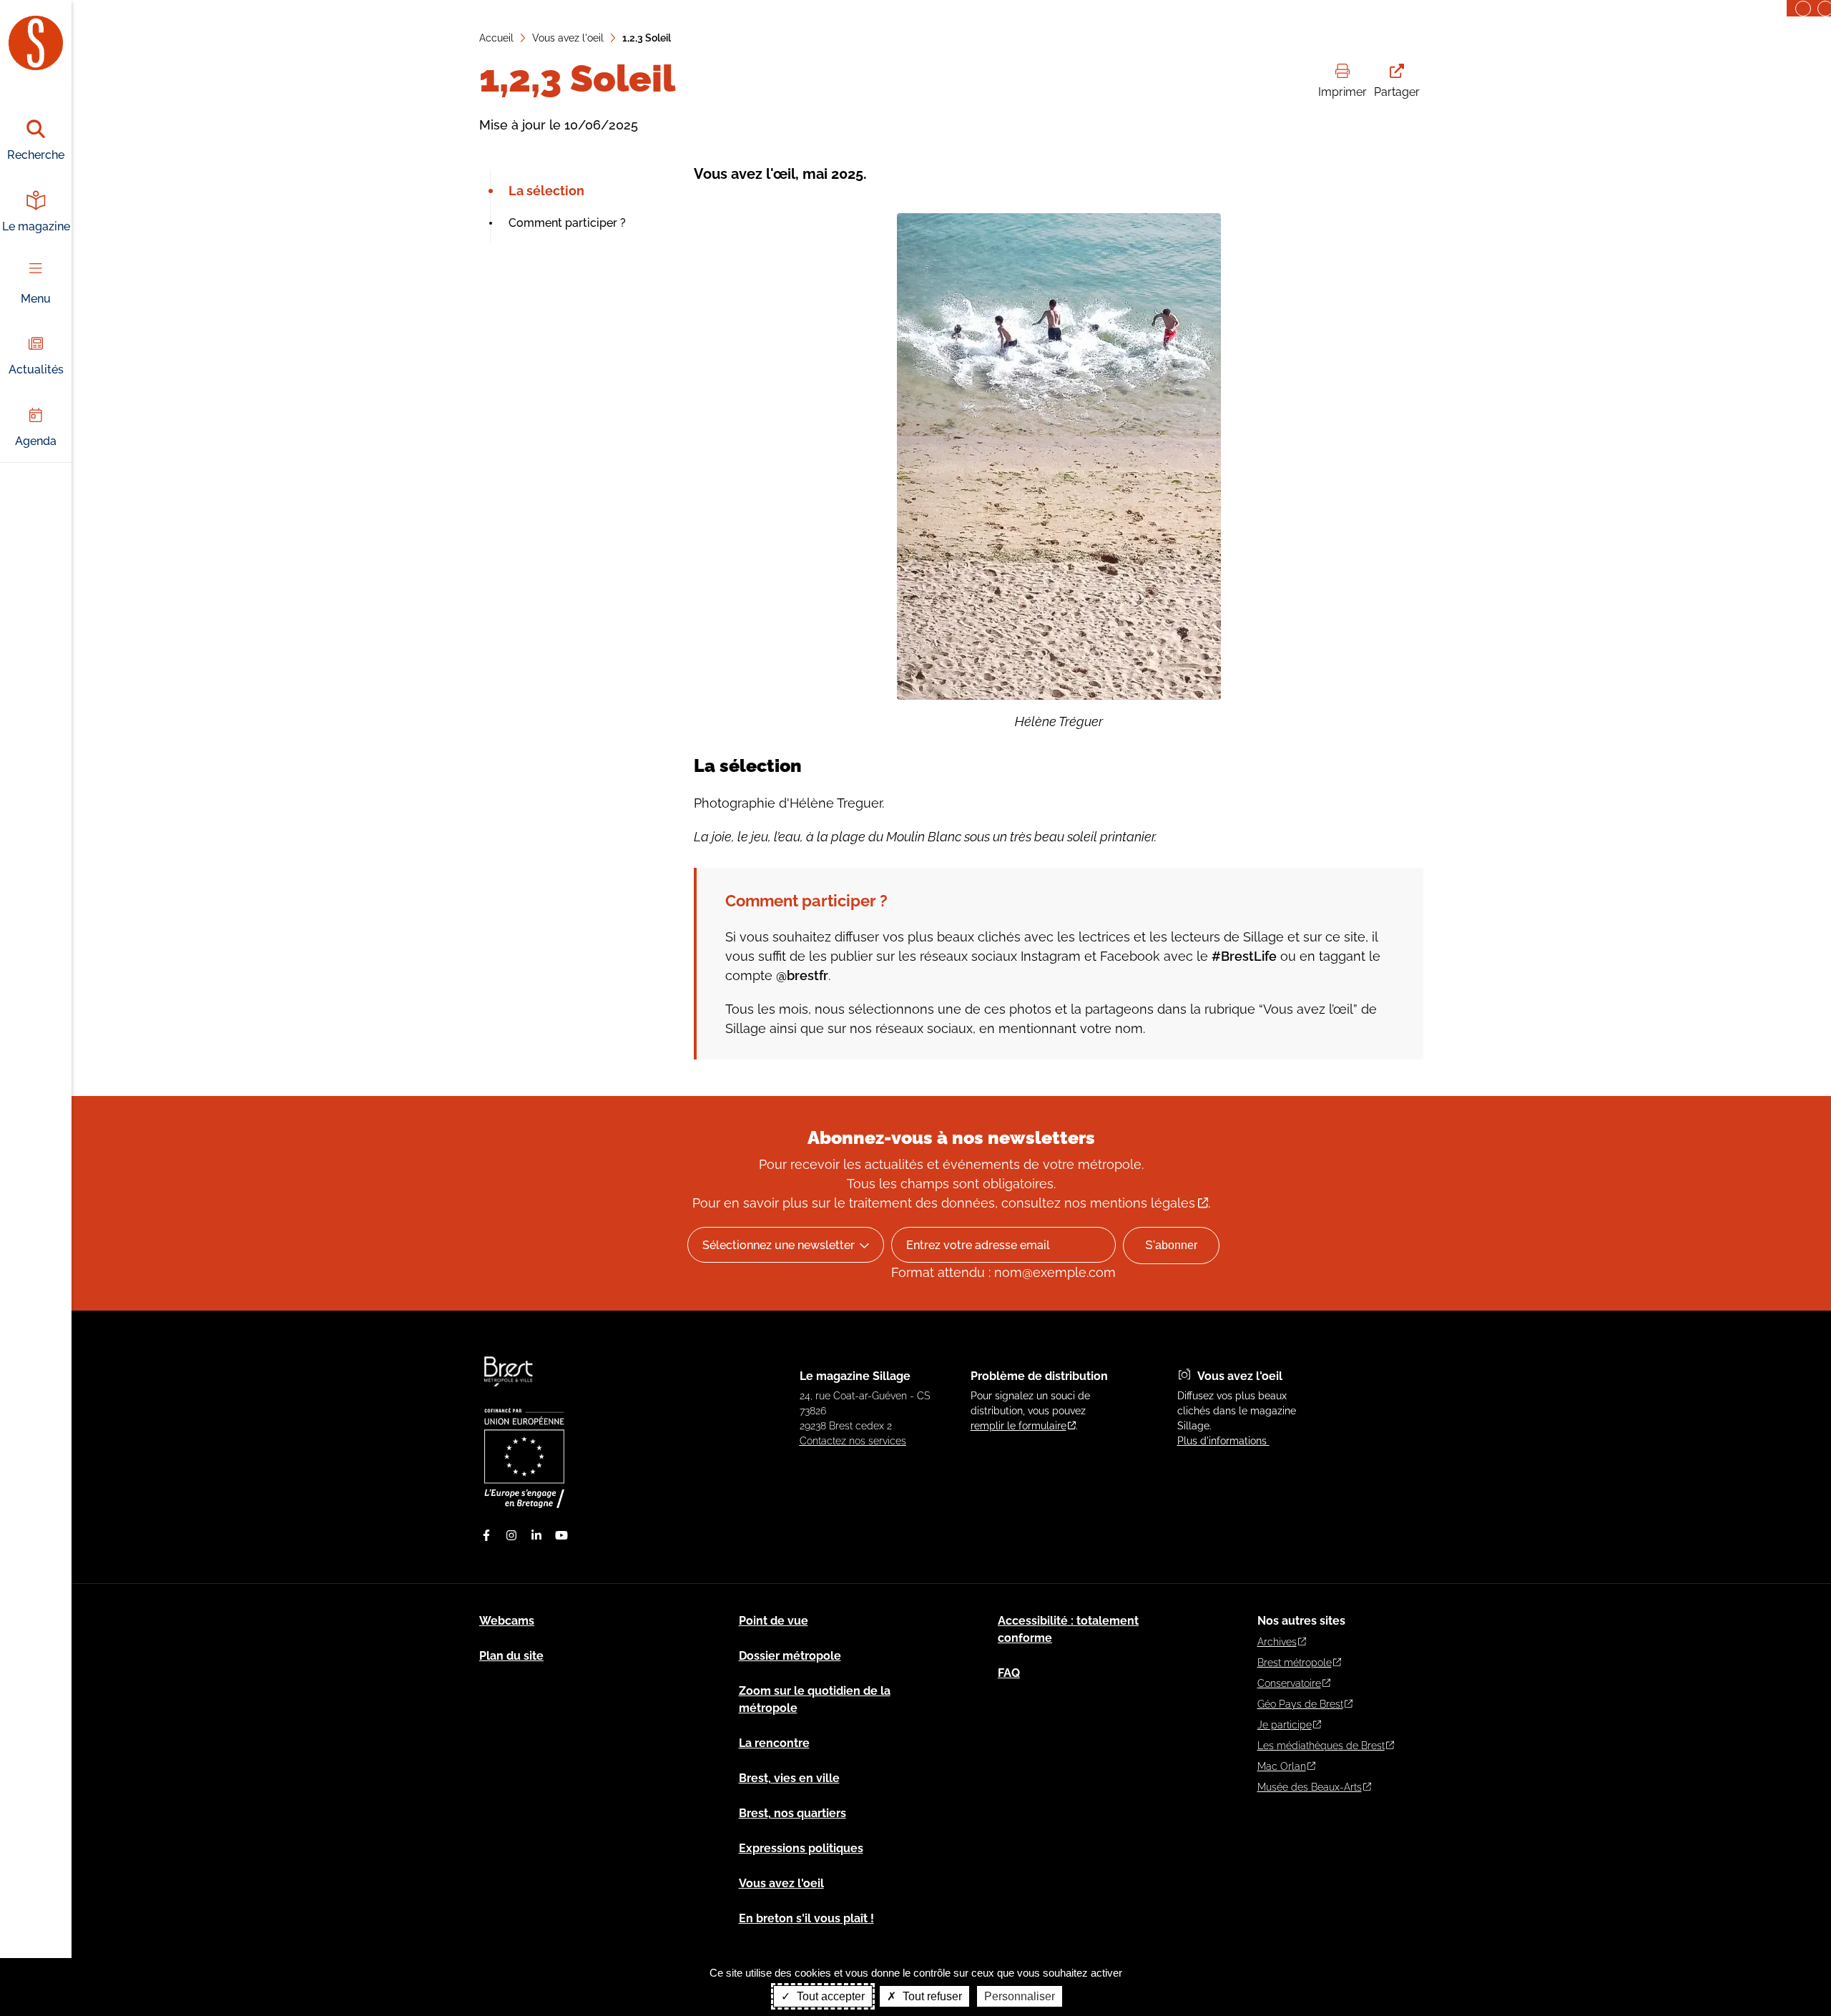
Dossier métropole (790, 1656)
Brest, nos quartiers (792, 1813)
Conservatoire (1289, 1683)
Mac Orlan (1282, 1766)
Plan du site (511, 1656)
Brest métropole (1295, 1663)
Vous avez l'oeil (568, 38)
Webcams (507, 1621)
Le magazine (36, 226)
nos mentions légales (1130, 1203)
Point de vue (774, 1621)
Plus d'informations (1223, 1441)
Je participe (1285, 1725)
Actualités (36, 370)
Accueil (496, 38)
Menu (36, 299)
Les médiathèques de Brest (1321, 1746)
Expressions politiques (801, 1848)
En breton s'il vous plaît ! (806, 1918)
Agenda (36, 441)
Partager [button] (1397, 92)
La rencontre (774, 1743)
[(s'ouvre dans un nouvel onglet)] (524, 1504)
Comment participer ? (567, 223)
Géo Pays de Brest (1300, 1704)
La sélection (546, 191)
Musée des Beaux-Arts (1310, 1787)
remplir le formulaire (1018, 1426)
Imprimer (1342, 92)
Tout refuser (931, 1996)
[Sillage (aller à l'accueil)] (509, 1393)
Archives (1277, 1642)
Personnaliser (1020, 1996)
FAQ (1009, 1673)
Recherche (36, 155)
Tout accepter (829, 1996)
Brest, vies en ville (789, 1778)
